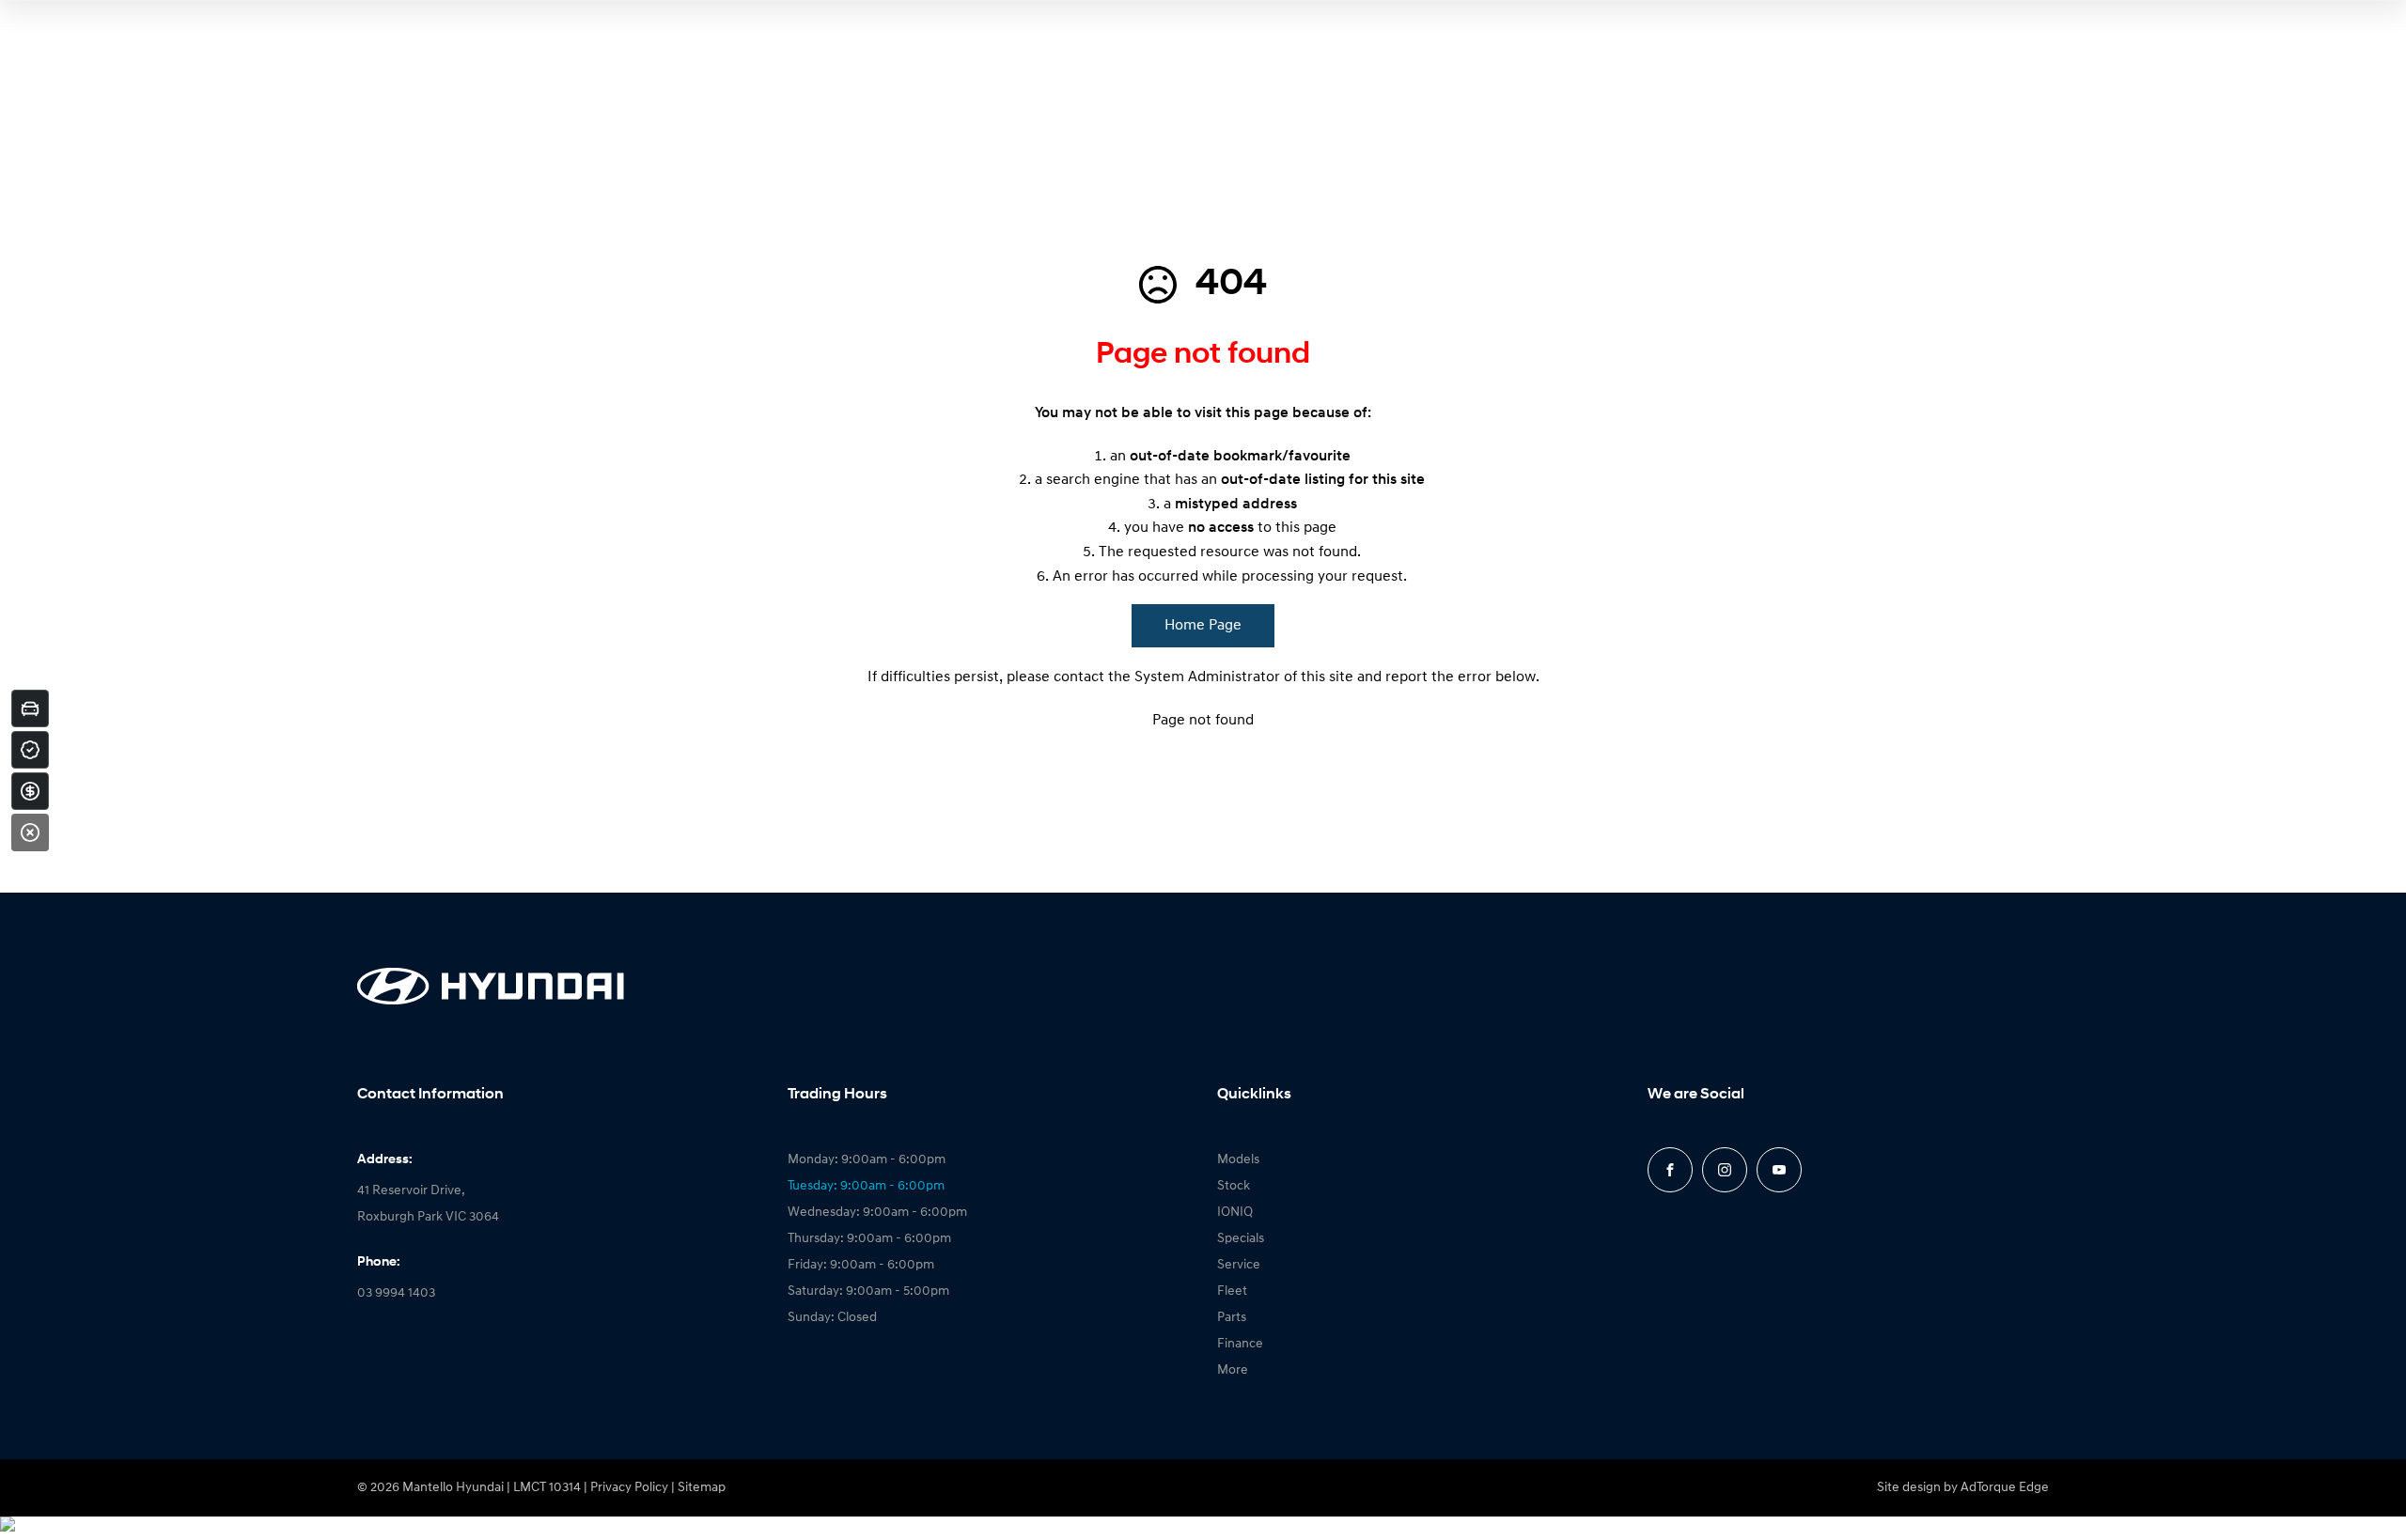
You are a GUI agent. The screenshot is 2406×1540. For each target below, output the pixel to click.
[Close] (30, 832)
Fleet (1232, 1291)
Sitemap (702, 1488)
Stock (1234, 1186)
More (1233, 1370)
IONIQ (1235, 1213)
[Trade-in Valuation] (30, 708)
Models (1238, 1160)
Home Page (1203, 626)
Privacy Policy (629, 1488)
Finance (1240, 1344)
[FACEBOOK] (1670, 1170)
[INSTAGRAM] (1725, 1170)
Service (1239, 1265)
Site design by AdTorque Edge (1963, 1488)
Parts (1232, 1318)
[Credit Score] (30, 750)
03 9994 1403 (396, 1293)
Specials (1241, 1239)
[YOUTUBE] (1779, 1170)
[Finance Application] (30, 791)
